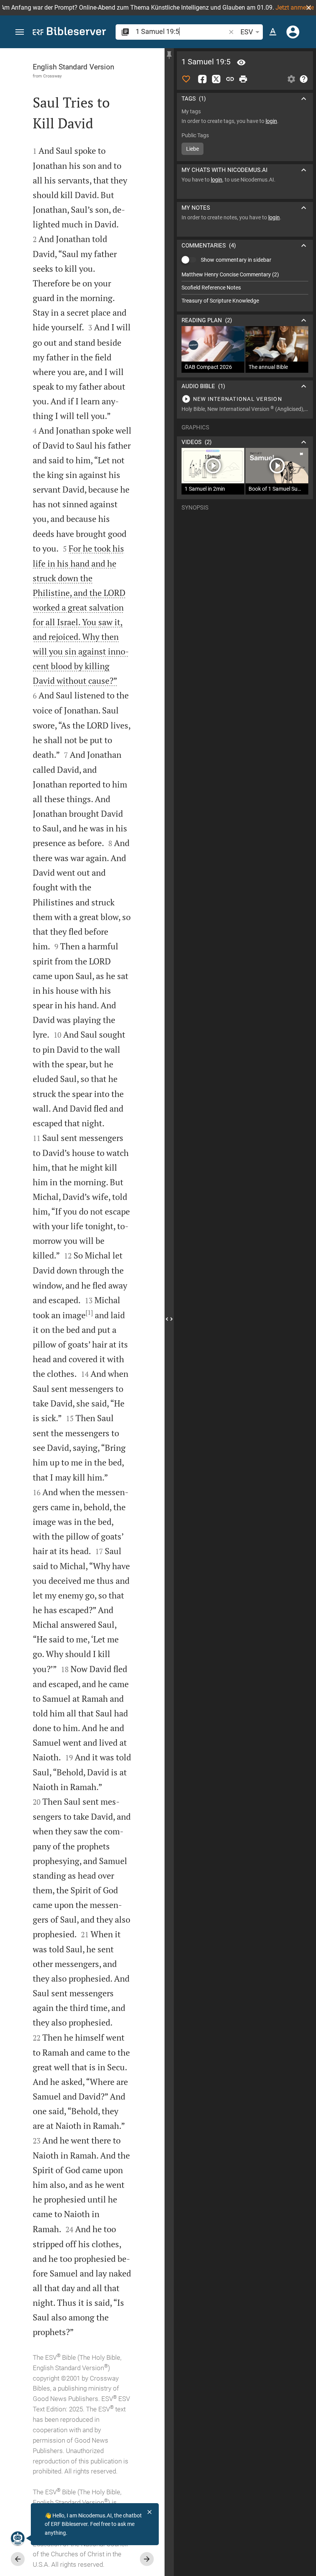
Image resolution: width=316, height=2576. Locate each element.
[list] (245, 288)
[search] (181, 31)
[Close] (150, 2512)
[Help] (304, 79)
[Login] (293, 32)
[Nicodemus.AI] (18, 2538)
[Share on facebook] (202, 79)
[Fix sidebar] (169, 55)
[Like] (186, 79)
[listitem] (245, 275)
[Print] (243, 79)
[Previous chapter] (18, 2559)
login (271, 121)
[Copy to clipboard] (230, 79)
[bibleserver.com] (69, 33)
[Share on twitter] (216, 79)
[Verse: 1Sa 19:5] (241, 62)
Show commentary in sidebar (236, 260)
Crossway (52, 76)
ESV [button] (247, 32)
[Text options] (273, 32)
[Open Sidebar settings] (291, 79)
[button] (309, 8)
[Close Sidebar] (169, 1319)
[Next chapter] (147, 2559)
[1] (89, 1312)
